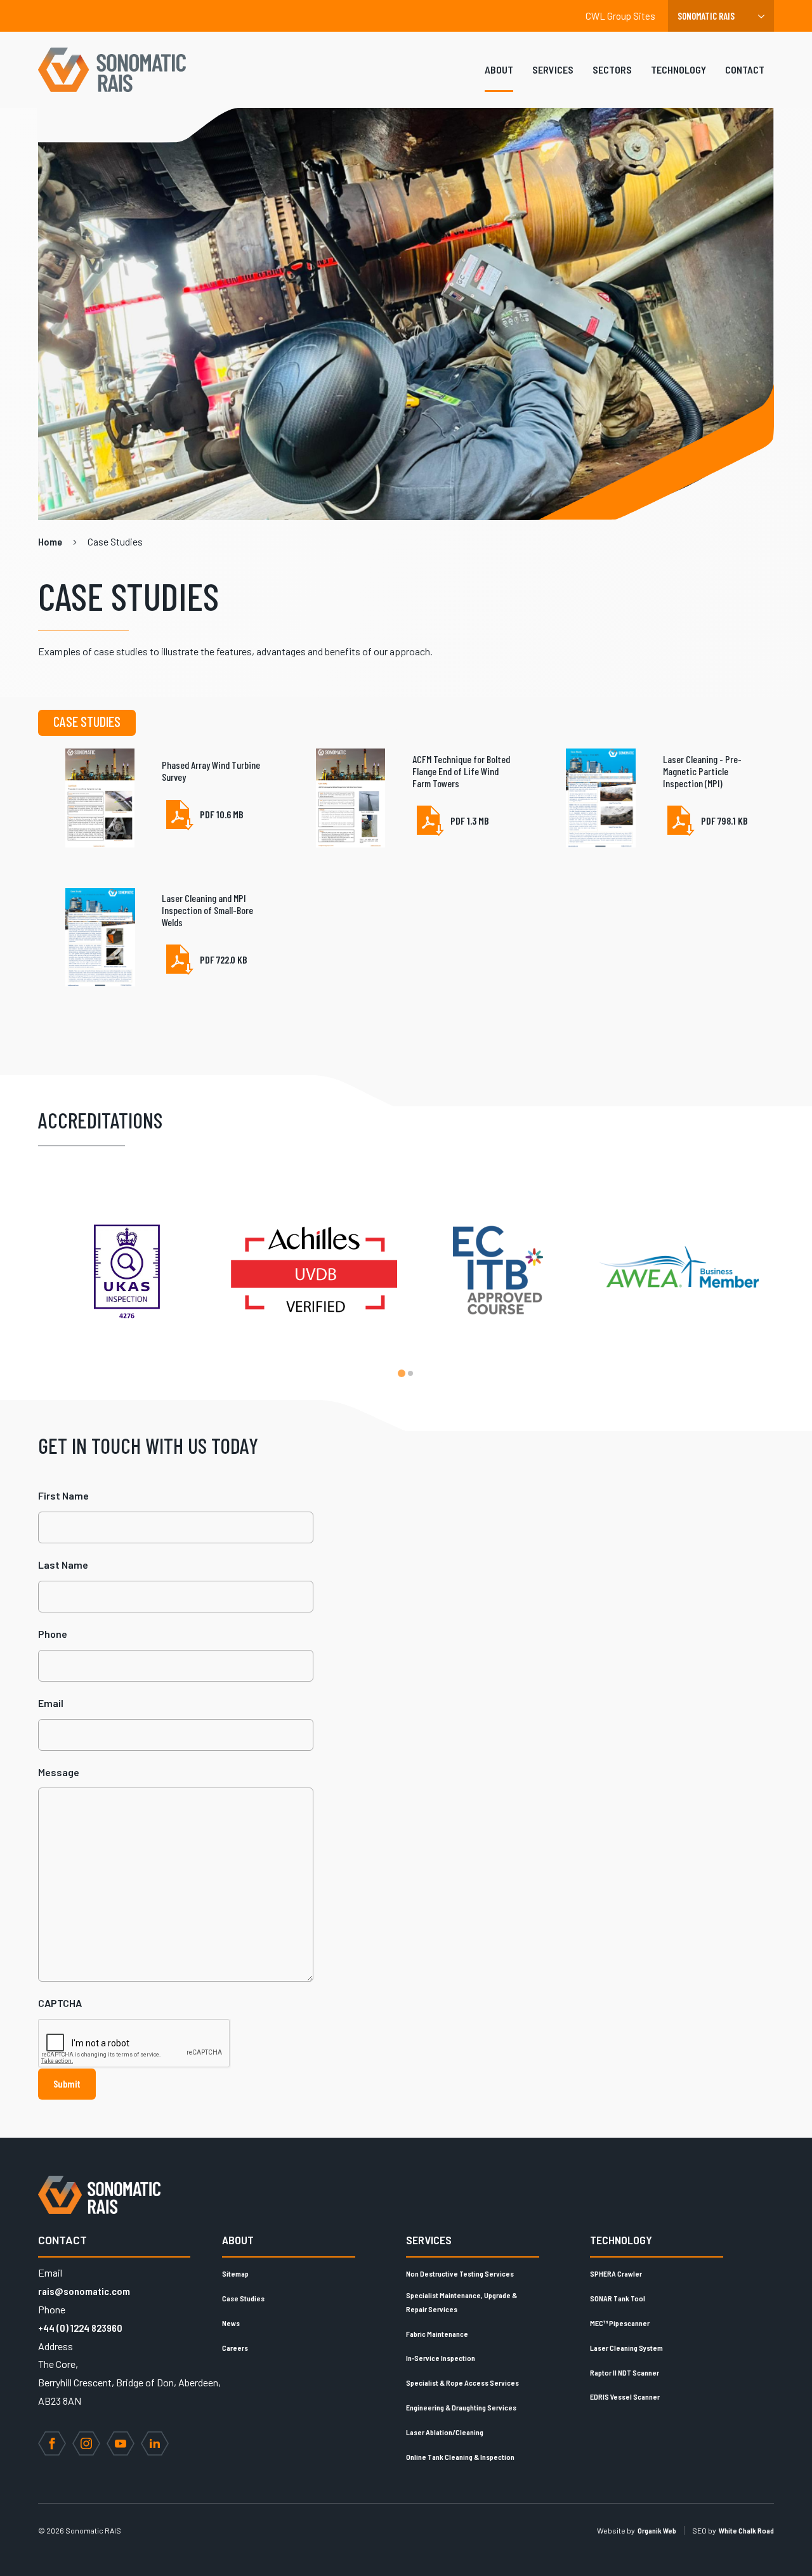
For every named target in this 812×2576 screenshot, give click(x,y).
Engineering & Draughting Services (461, 2407)
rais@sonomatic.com (84, 2291)
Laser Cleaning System (626, 2348)
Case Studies (243, 2298)
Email (51, 1703)
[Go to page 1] (402, 1373)
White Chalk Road (746, 2530)
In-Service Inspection (441, 2358)
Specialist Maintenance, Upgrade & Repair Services (462, 2302)
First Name (63, 1495)
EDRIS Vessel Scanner (625, 2396)
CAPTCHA (60, 2003)
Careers (235, 2348)
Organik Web (657, 2530)
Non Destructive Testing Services (460, 2273)
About (499, 69)
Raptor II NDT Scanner (625, 2372)
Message (59, 1772)
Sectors (612, 69)
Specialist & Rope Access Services (462, 2383)
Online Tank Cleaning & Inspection (460, 2457)
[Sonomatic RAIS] (117, 70)
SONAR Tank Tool (618, 2298)
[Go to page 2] (410, 1373)
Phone (53, 1634)
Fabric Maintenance (437, 2334)
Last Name (63, 1565)
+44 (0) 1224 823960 (80, 2328)
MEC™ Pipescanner (620, 2323)
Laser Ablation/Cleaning (445, 2432)
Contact (745, 69)
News (231, 2323)
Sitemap (235, 2273)
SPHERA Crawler (616, 2273)
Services (553, 69)
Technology (678, 69)
